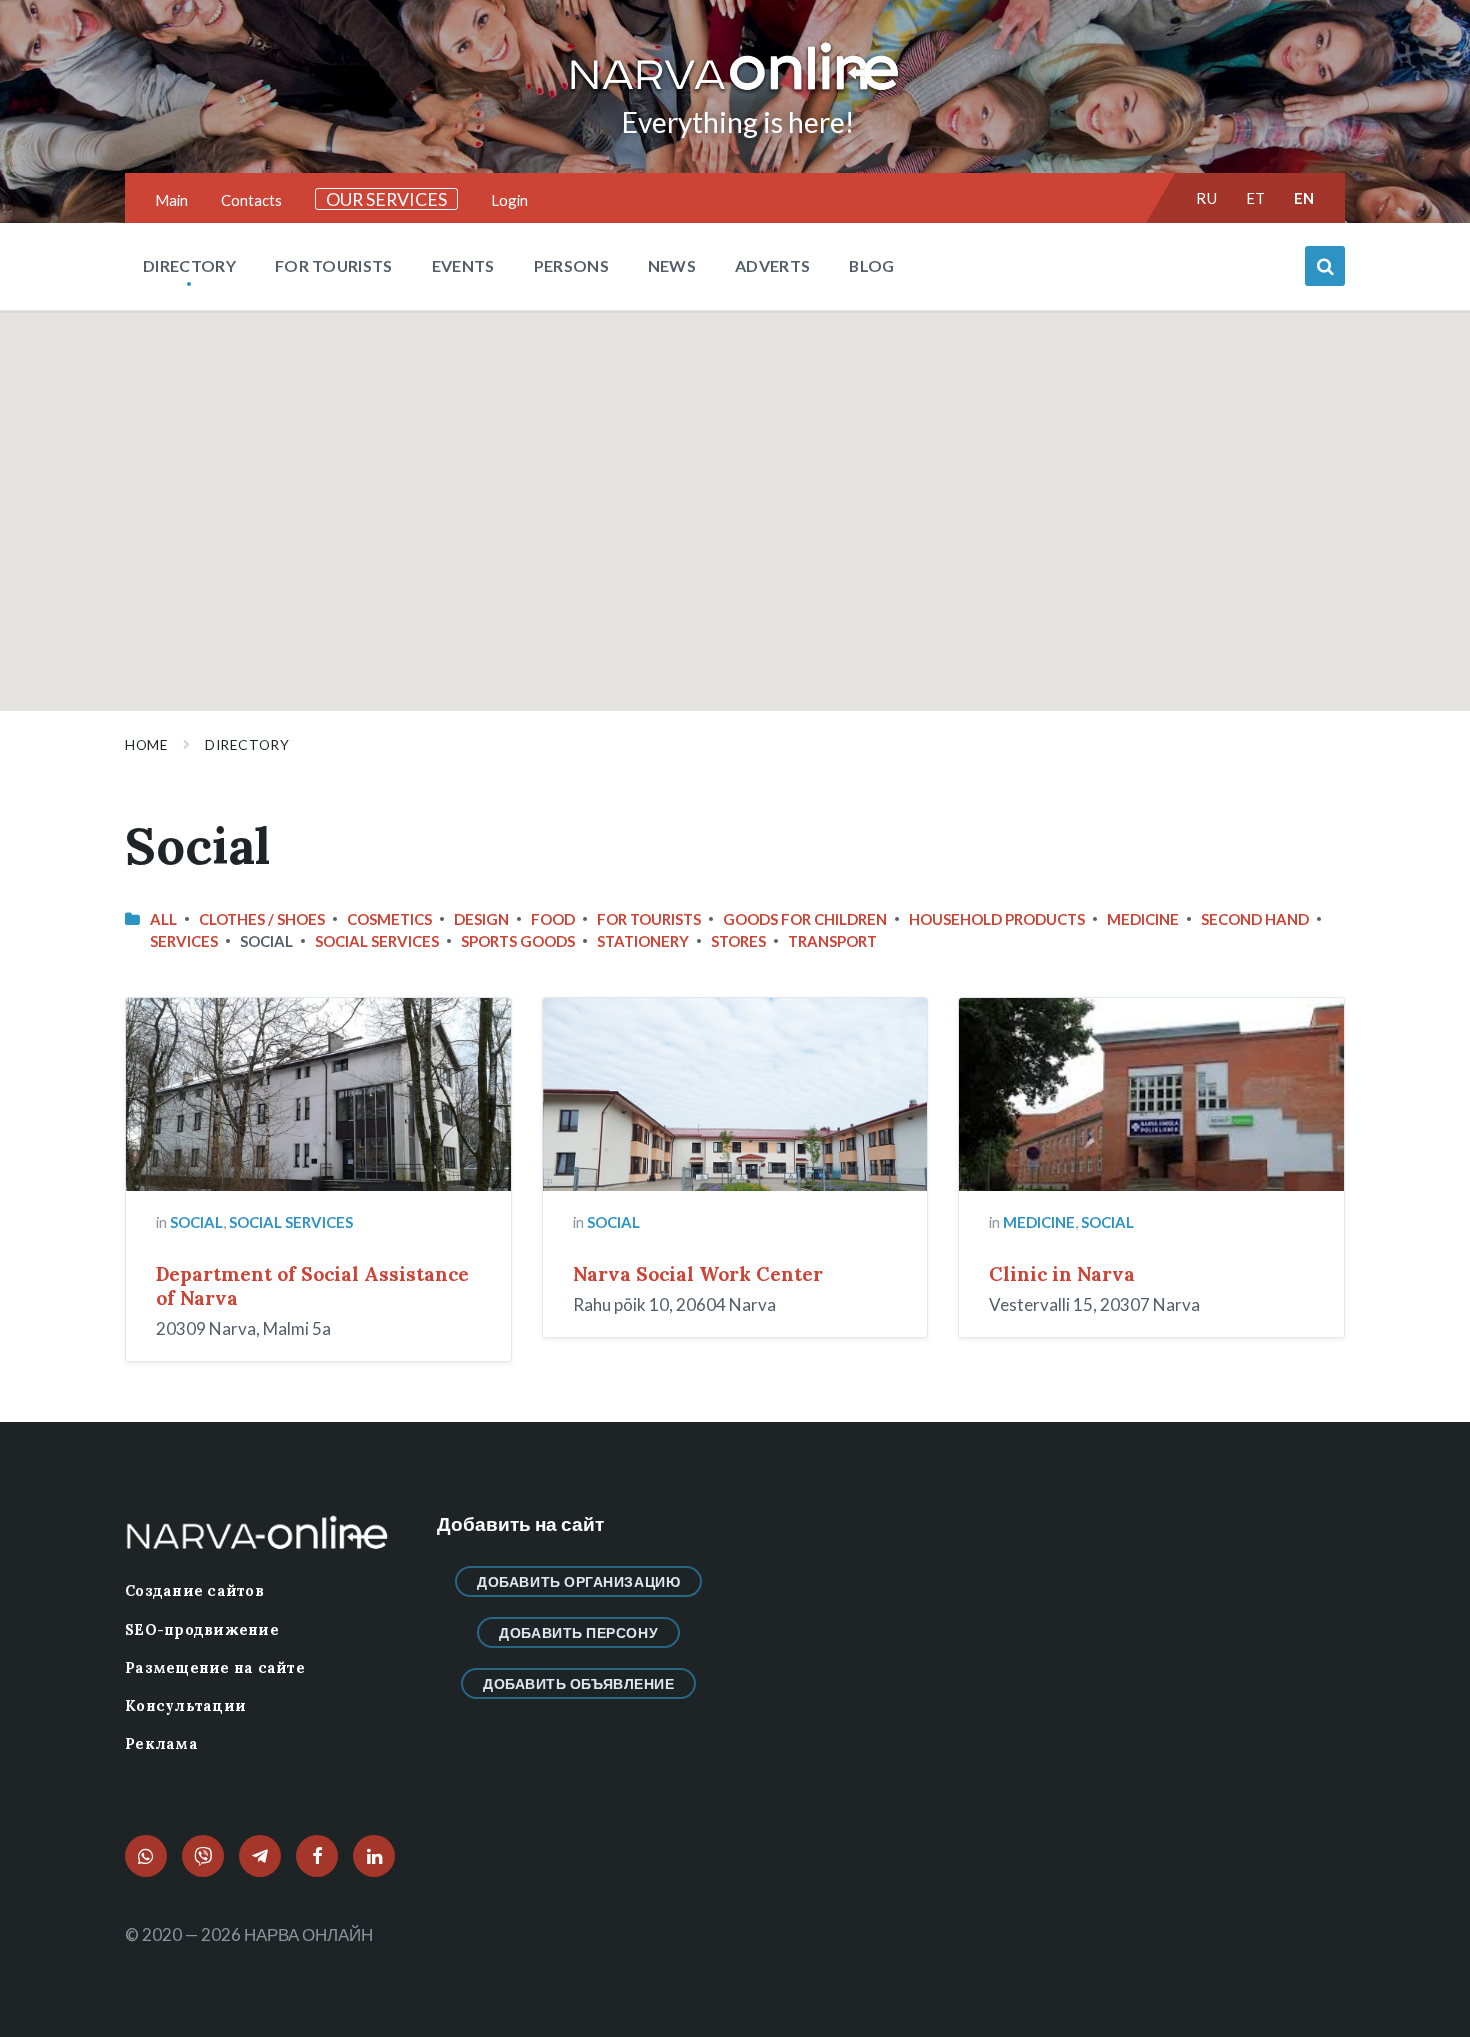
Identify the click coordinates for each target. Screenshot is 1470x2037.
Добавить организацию (578, 1581)
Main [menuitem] (171, 200)
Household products (997, 919)
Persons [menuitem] (571, 265)
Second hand (1255, 919)
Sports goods (518, 941)
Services (184, 941)
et (1256, 198)
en (1304, 198)
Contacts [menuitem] (251, 200)
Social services (377, 941)
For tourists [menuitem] (334, 265)
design (481, 919)
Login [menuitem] (509, 200)
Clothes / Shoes (262, 919)
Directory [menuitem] (189, 265)
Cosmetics (389, 919)
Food (553, 919)
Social (196, 1222)
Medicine (1143, 919)
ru (1206, 198)
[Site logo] (735, 91)
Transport (832, 941)
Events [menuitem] (463, 265)
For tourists (649, 919)
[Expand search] (1325, 266)
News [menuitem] (672, 265)
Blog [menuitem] (871, 265)
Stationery (643, 941)
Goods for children (805, 919)
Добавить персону (578, 1632)
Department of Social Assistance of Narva (312, 1286)
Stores (738, 941)
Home (146, 744)
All (163, 919)
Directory (247, 744)
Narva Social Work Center (698, 1274)
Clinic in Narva (1062, 1274)
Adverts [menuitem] (772, 265)
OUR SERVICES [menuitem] (386, 199)
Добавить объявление (579, 1683)
